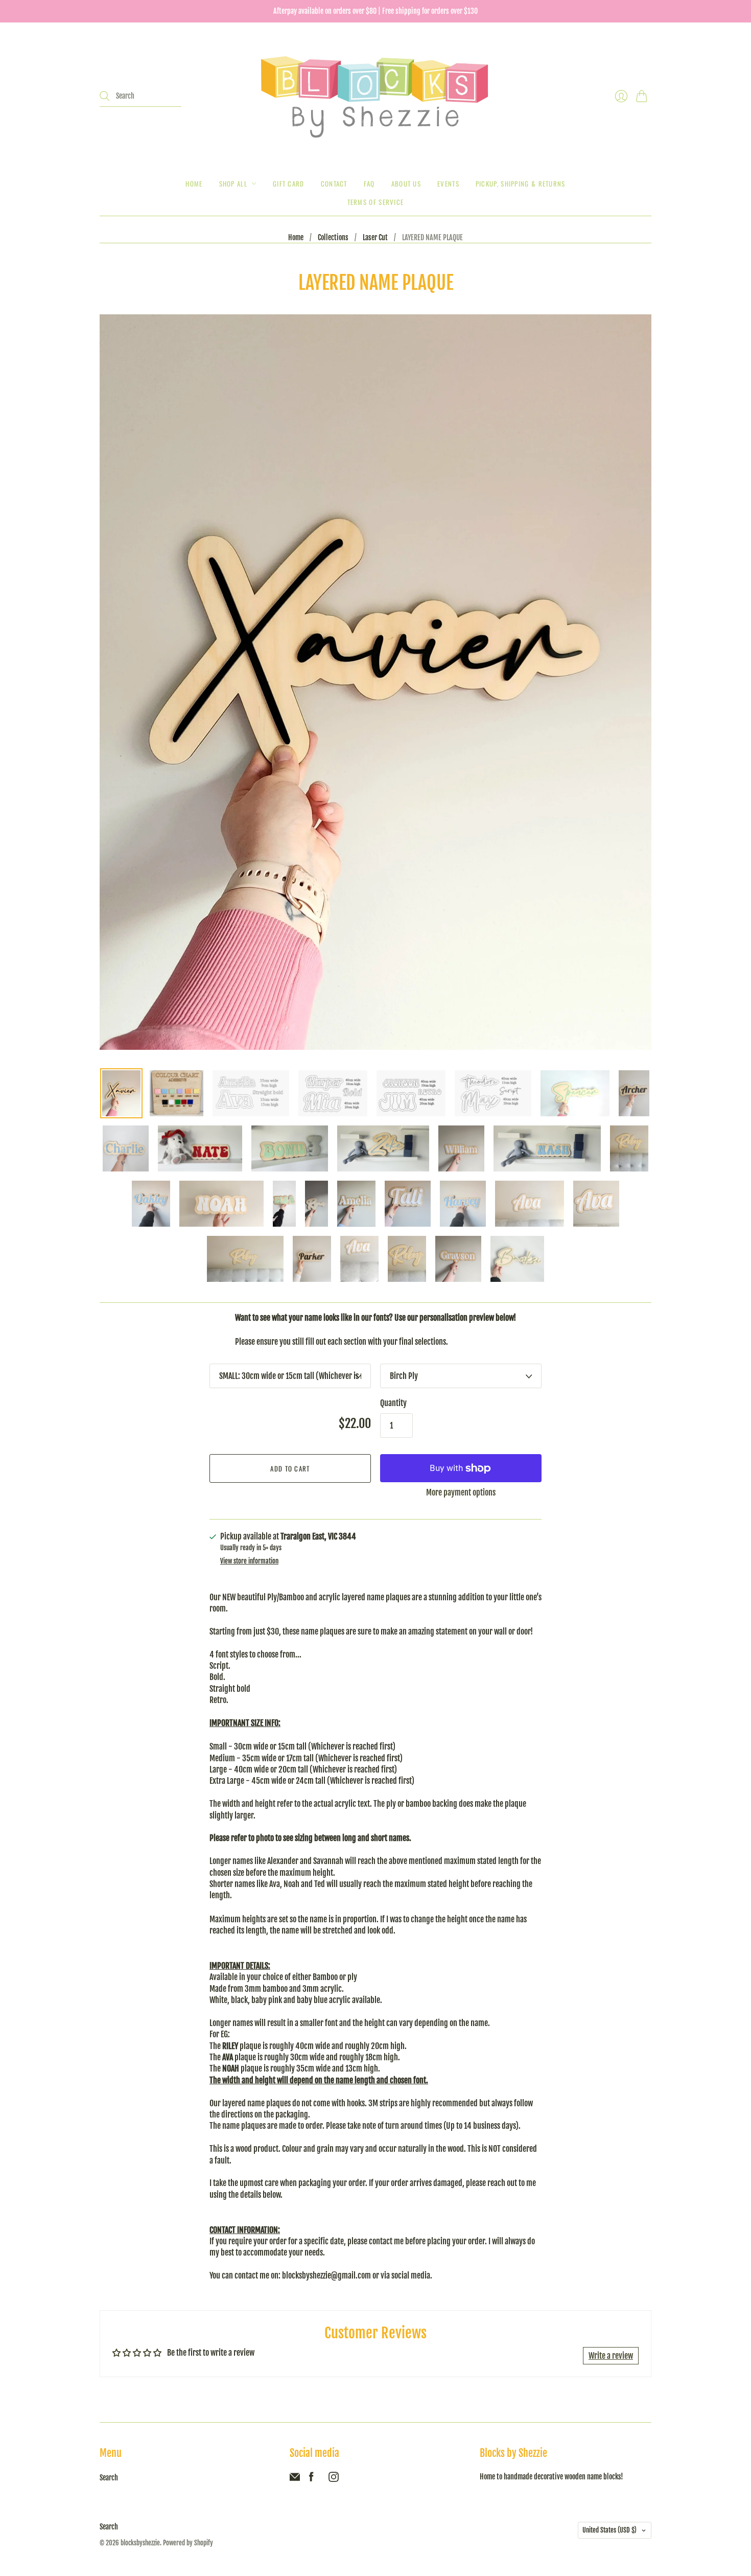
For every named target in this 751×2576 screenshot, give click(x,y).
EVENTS (448, 183)
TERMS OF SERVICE (376, 202)
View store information (249, 1561)
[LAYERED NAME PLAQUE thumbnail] (121, 1093)
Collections (333, 237)
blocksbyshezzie (140, 2543)
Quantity (393, 1403)
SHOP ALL (233, 183)
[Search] (105, 96)
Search (109, 2478)
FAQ (369, 183)
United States (609, 2530)
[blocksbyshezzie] (375, 96)
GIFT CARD (289, 183)
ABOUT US (406, 183)
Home (194, 183)
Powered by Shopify (188, 2543)
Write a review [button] (611, 2356)
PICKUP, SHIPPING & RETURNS (521, 183)
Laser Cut (375, 237)
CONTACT (334, 183)
